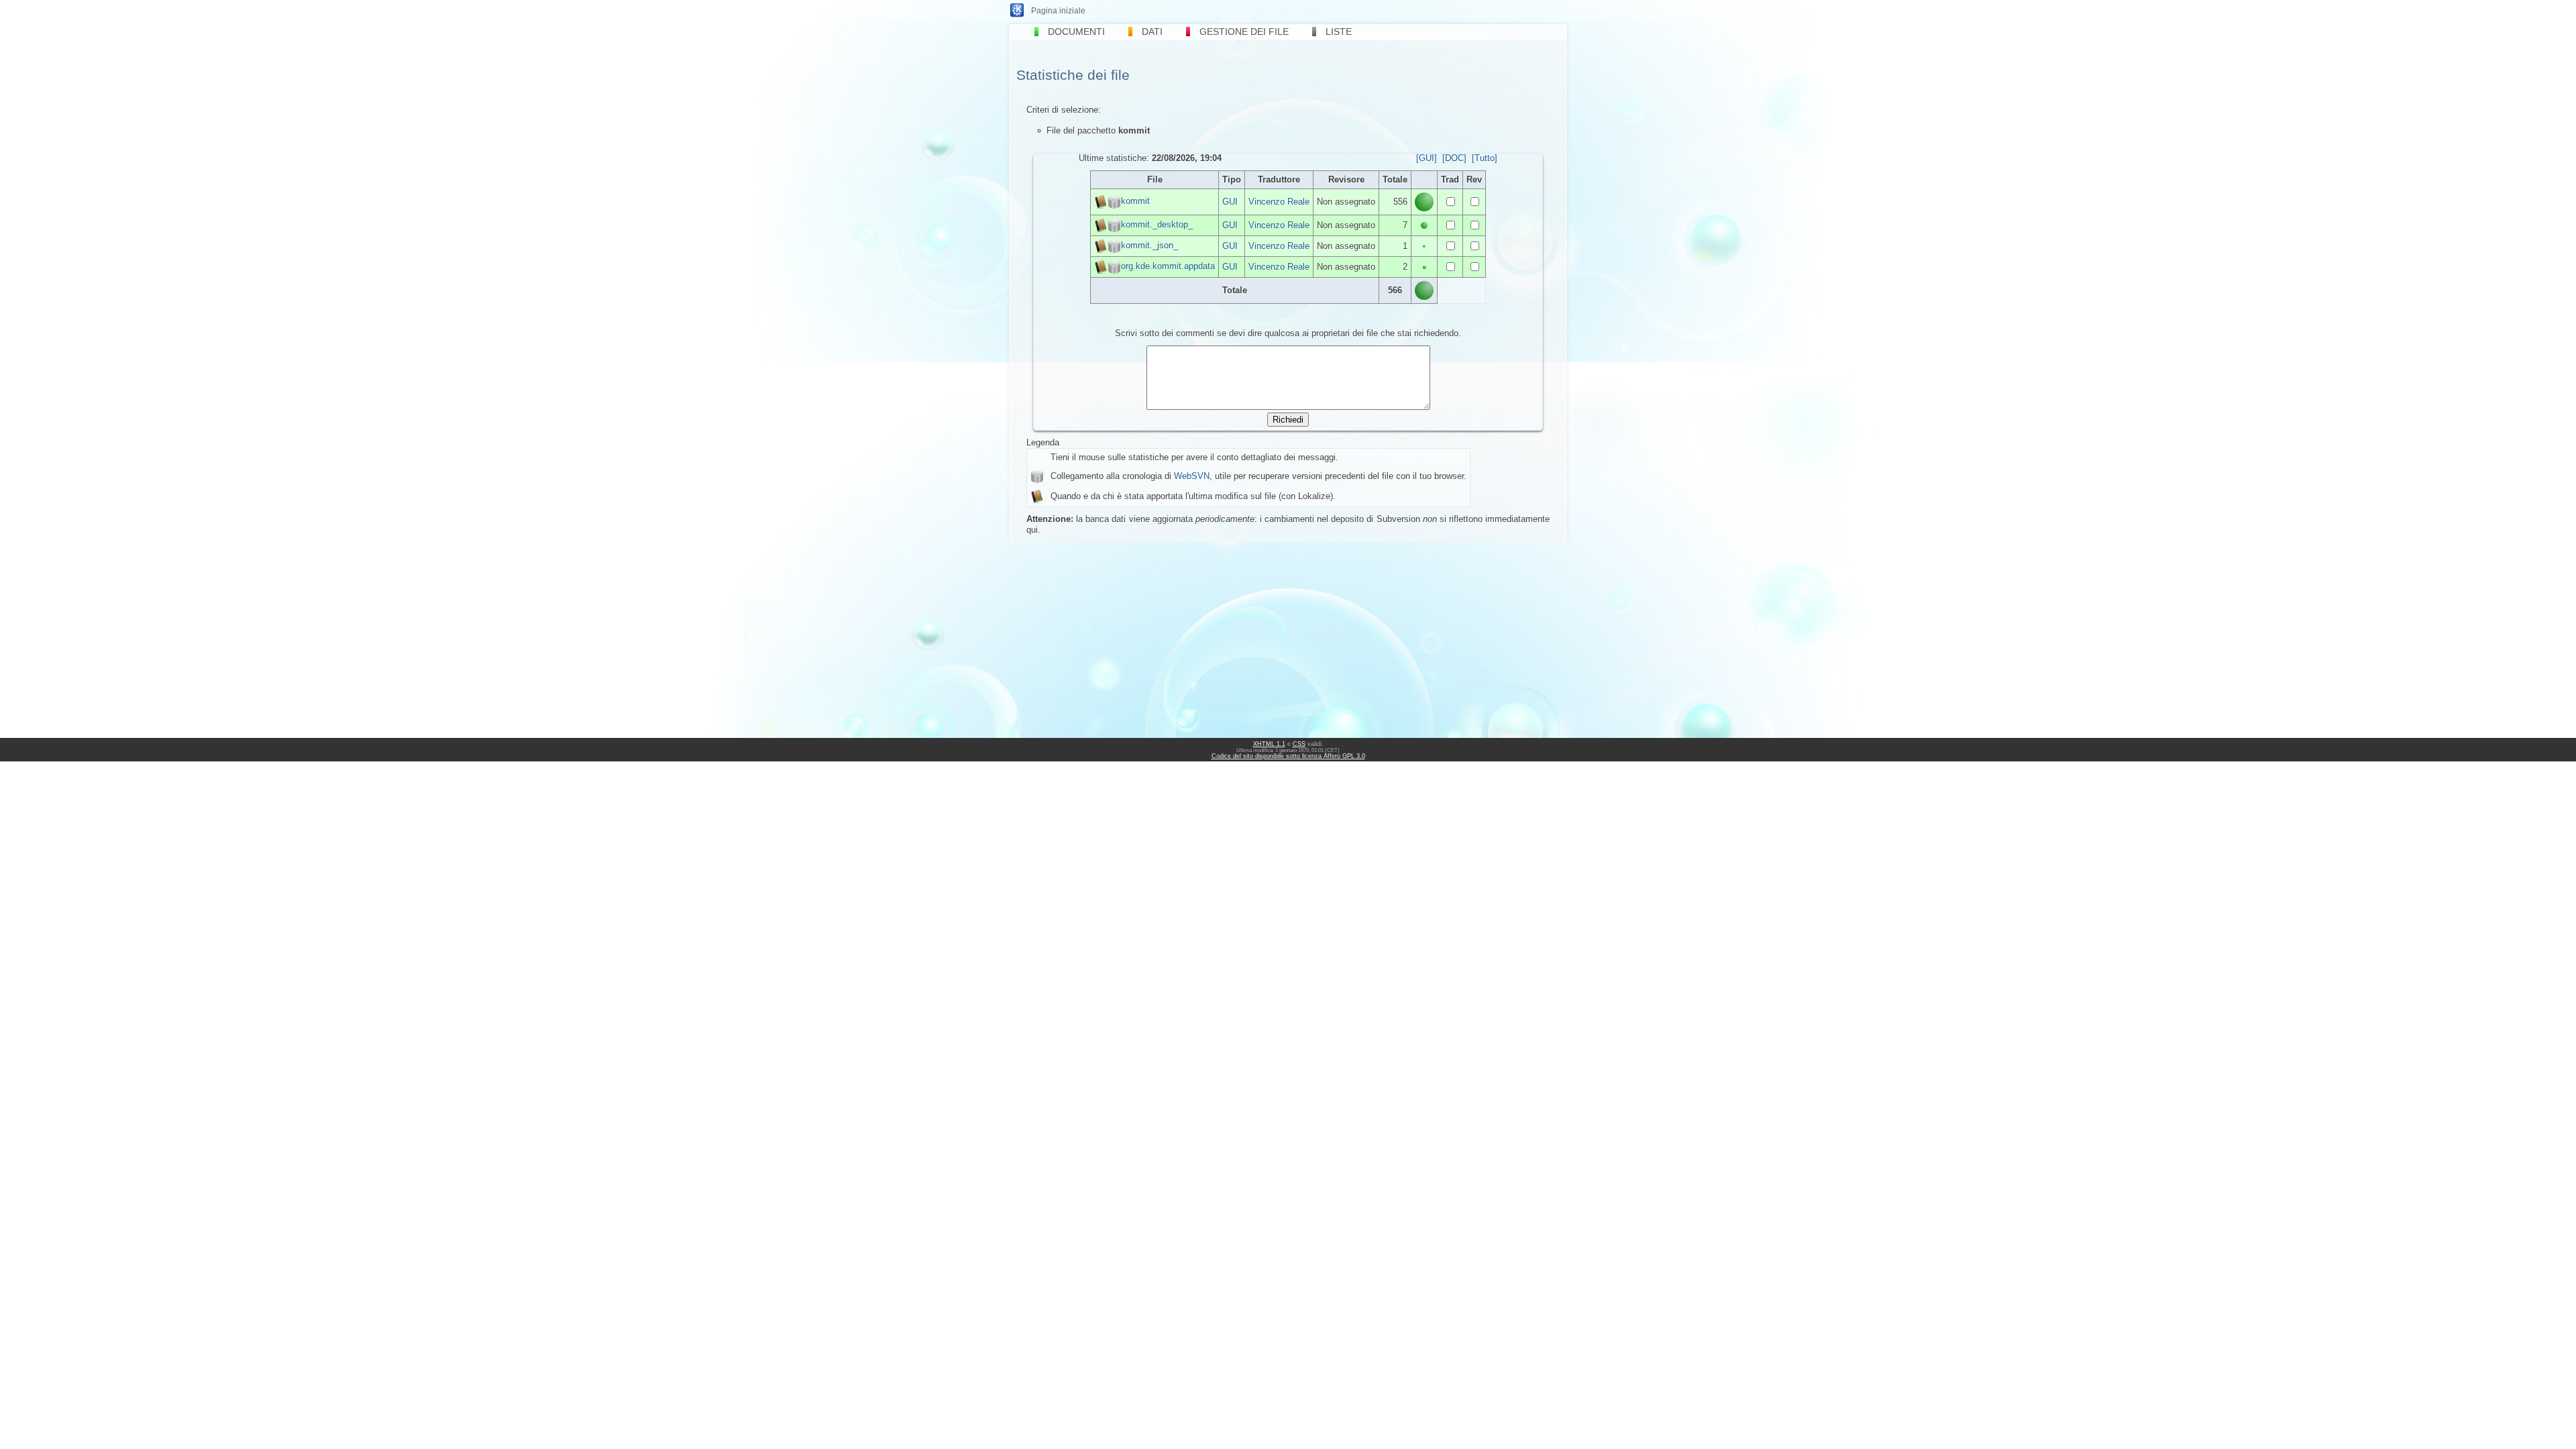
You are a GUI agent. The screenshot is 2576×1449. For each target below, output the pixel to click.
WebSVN (1192, 476)
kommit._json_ (1149, 245)
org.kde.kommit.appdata (1168, 266)
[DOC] (1454, 158)
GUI (1230, 202)
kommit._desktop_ (1157, 224)
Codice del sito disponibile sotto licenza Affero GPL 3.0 (1288, 756)
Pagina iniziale (1058, 11)
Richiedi (1288, 420)
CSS (1299, 744)
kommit (1135, 201)
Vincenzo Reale (1279, 202)
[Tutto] (1485, 158)
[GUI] (1427, 158)
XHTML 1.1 (1269, 744)
